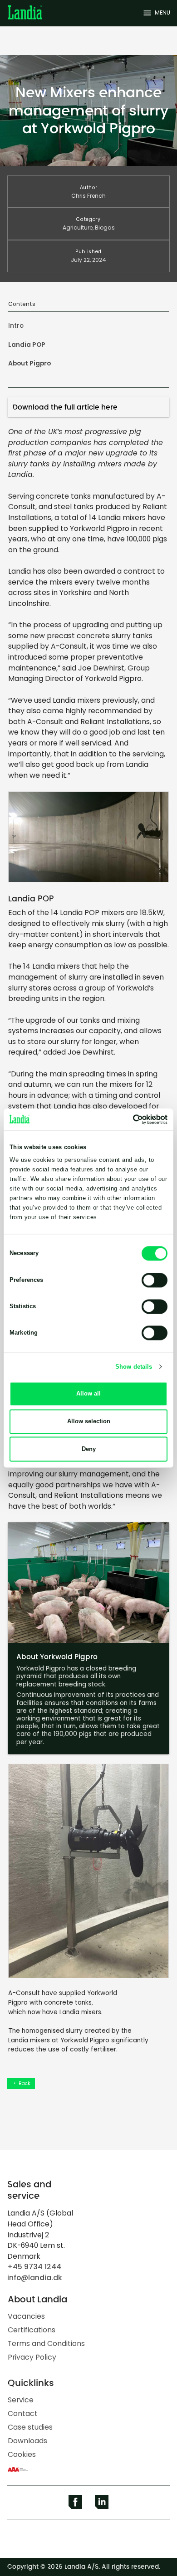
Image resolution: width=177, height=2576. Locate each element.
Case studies (30, 2427)
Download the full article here (65, 407)
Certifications (32, 2330)
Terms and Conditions (46, 2343)
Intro (16, 326)
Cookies (22, 2454)
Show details (134, 1367)
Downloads (27, 2441)
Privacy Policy (32, 2357)
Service (21, 2400)
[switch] (155, 1280)
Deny (89, 1449)
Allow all (88, 1393)
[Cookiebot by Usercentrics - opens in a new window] (128, 1119)
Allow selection (89, 1421)
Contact (23, 2413)
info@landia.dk (35, 2278)
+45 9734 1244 (34, 2267)
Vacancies (26, 2316)
